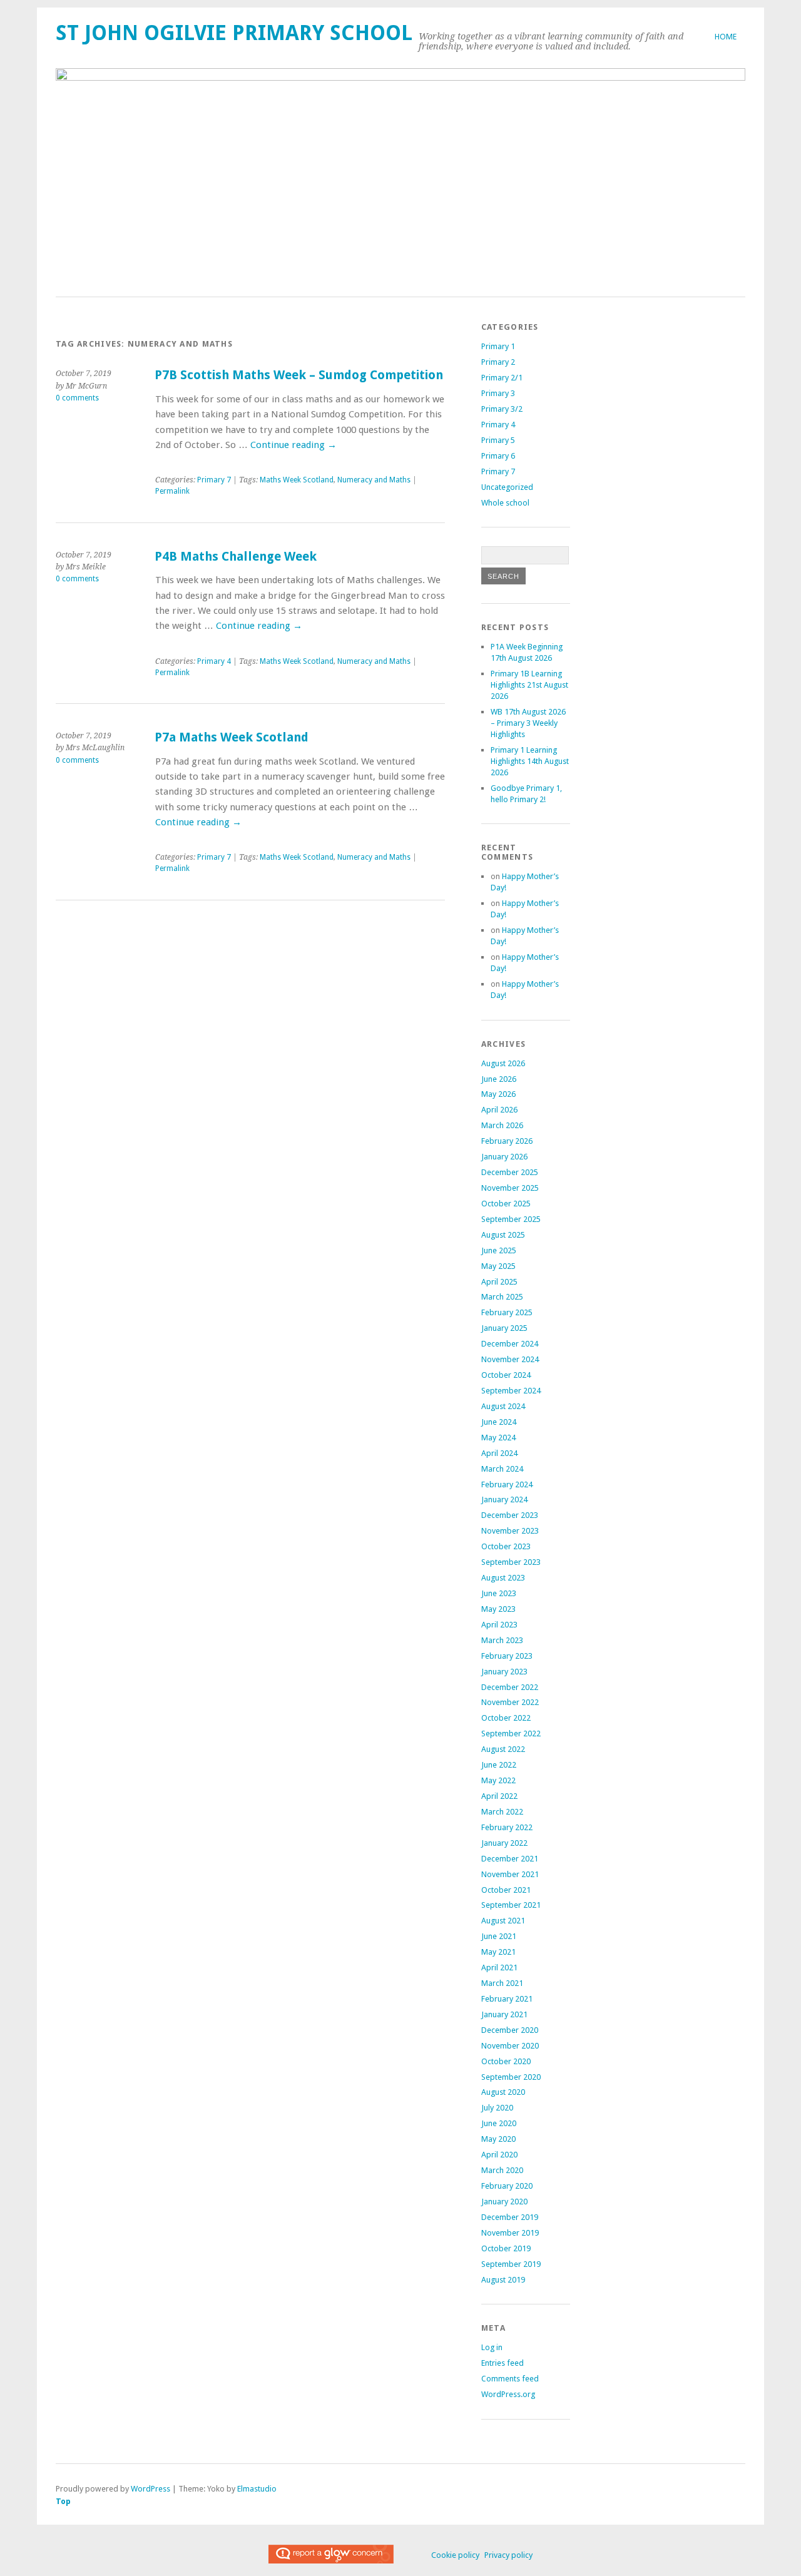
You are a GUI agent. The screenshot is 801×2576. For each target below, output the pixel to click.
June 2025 (499, 1250)
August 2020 (503, 2092)
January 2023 (504, 1672)
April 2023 (499, 1625)
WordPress (151, 2489)
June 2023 (499, 1593)
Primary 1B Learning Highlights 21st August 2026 (529, 685)
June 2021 (499, 1936)
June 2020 (499, 2123)
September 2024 (511, 1391)
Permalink (172, 491)
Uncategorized (507, 487)
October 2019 (506, 2248)
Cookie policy (455, 2555)
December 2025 (510, 1172)
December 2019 (510, 2217)
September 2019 (511, 2264)
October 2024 (506, 1375)
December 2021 (510, 1859)
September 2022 (511, 1733)
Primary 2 (498, 362)
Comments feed (510, 2379)
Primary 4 (214, 661)
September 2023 (511, 1562)
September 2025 (511, 1219)
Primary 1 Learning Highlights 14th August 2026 (530, 761)
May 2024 (498, 1438)
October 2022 (506, 1718)
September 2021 (511, 1905)
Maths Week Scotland (297, 480)
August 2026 (503, 1063)
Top (63, 2501)
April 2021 (499, 1968)
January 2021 (504, 2014)
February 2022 (507, 1827)
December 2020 (510, 2030)
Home (726, 37)
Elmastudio (257, 2489)
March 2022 (502, 1812)
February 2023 (507, 1656)
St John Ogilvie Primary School (234, 33)
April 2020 (499, 2155)
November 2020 (510, 2046)
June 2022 (499, 1765)
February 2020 (507, 2186)
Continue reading (293, 445)
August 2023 (503, 1578)
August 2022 (503, 1749)
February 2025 (507, 1312)
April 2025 (499, 1282)
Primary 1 (498, 346)
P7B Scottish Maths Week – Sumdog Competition (299, 375)
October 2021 (506, 1890)
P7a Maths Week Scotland (232, 737)
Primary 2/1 (502, 378)
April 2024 (499, 1453)
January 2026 (504, 1157)
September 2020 (511, 2077)
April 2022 (499, 1796)
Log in (492, 2347)
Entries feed (503, 2363)
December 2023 (510, 1515)
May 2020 (498, 2139)
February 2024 (507, 1484)
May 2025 (498, 1266)
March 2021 (502, 1983)
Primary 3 (498, 393)
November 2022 (510, 1702)
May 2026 (498, 1094)
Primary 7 (214, 480)
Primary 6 (498, 456)
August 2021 (503, 1921)
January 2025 (504, 1328)
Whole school (505, 503)
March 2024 (502, 1469)
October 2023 (506, 1546)
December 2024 (510, 1344)
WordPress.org (508, 2394)
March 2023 (502, 1640)
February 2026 (507, 1141)
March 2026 (502, 1125)
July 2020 (497, 2108)
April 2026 (499, 1110)
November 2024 (510, 1359)
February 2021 (507, 1999)
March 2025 (502, 1297)
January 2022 (504, 1843)
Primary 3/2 (502, 409)
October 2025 (506, 1204)
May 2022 (498, 1780)
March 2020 (502, 2170)
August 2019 (503, 2280)
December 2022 (510, 1687)
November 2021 (510, 1874)
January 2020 (504, 2202)
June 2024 (499, 1422)
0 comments (77, 398)
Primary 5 (498, 440)
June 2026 (499, 1079)
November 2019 (510, 2233)
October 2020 (506, 2061)
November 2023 (510, 1531)
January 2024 (504, 1499)
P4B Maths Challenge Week (236, 557)
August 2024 (503, 1406)
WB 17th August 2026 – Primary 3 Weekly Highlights (528, 723)
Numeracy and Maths (374, 480)
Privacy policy (508, 2555)
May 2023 (498, 1609)
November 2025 (510, 1188)
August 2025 (503, 1235)
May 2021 (498, 1952)
